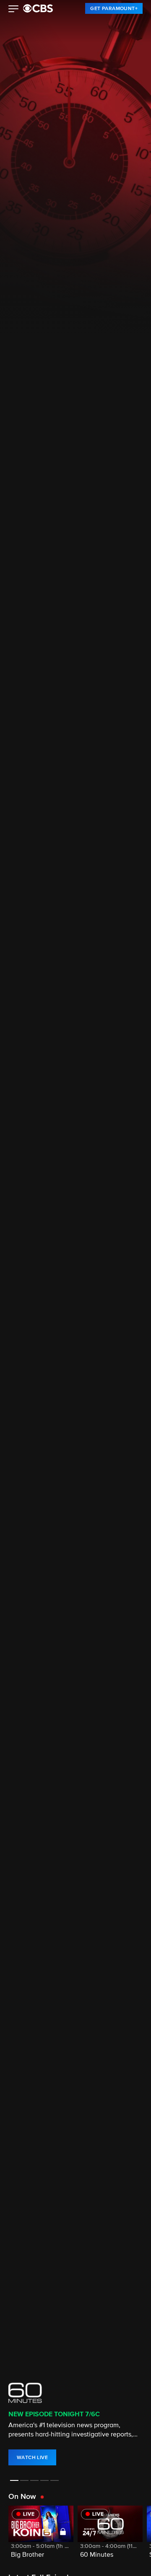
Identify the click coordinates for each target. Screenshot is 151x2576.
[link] (114, 8)
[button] (14, 10)
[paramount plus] (38, 8)
